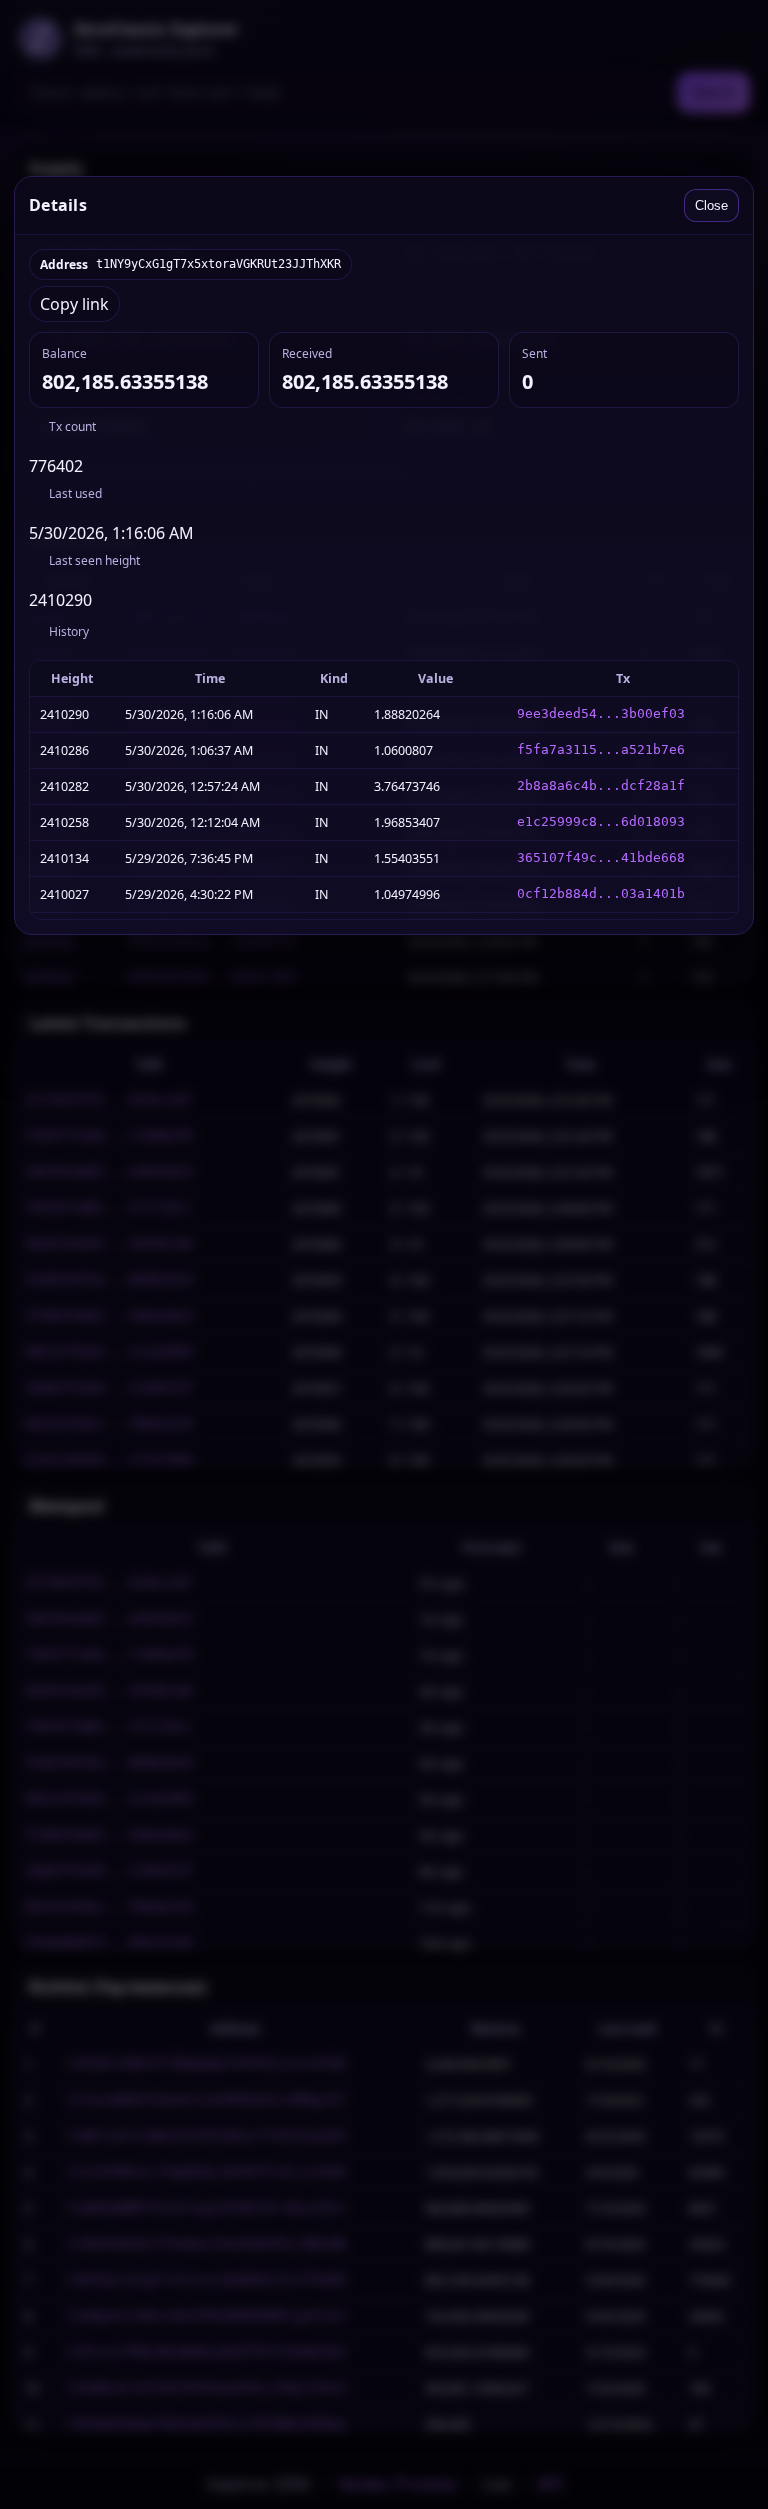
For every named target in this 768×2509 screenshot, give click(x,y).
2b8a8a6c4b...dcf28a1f (601, 785)
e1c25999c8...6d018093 (601, 821)
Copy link (74, 304)
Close (711, 205)
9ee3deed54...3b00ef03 (601, 713)
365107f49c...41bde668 (601, 857)
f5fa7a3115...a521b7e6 (601, 749)
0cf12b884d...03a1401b (601, 893)
